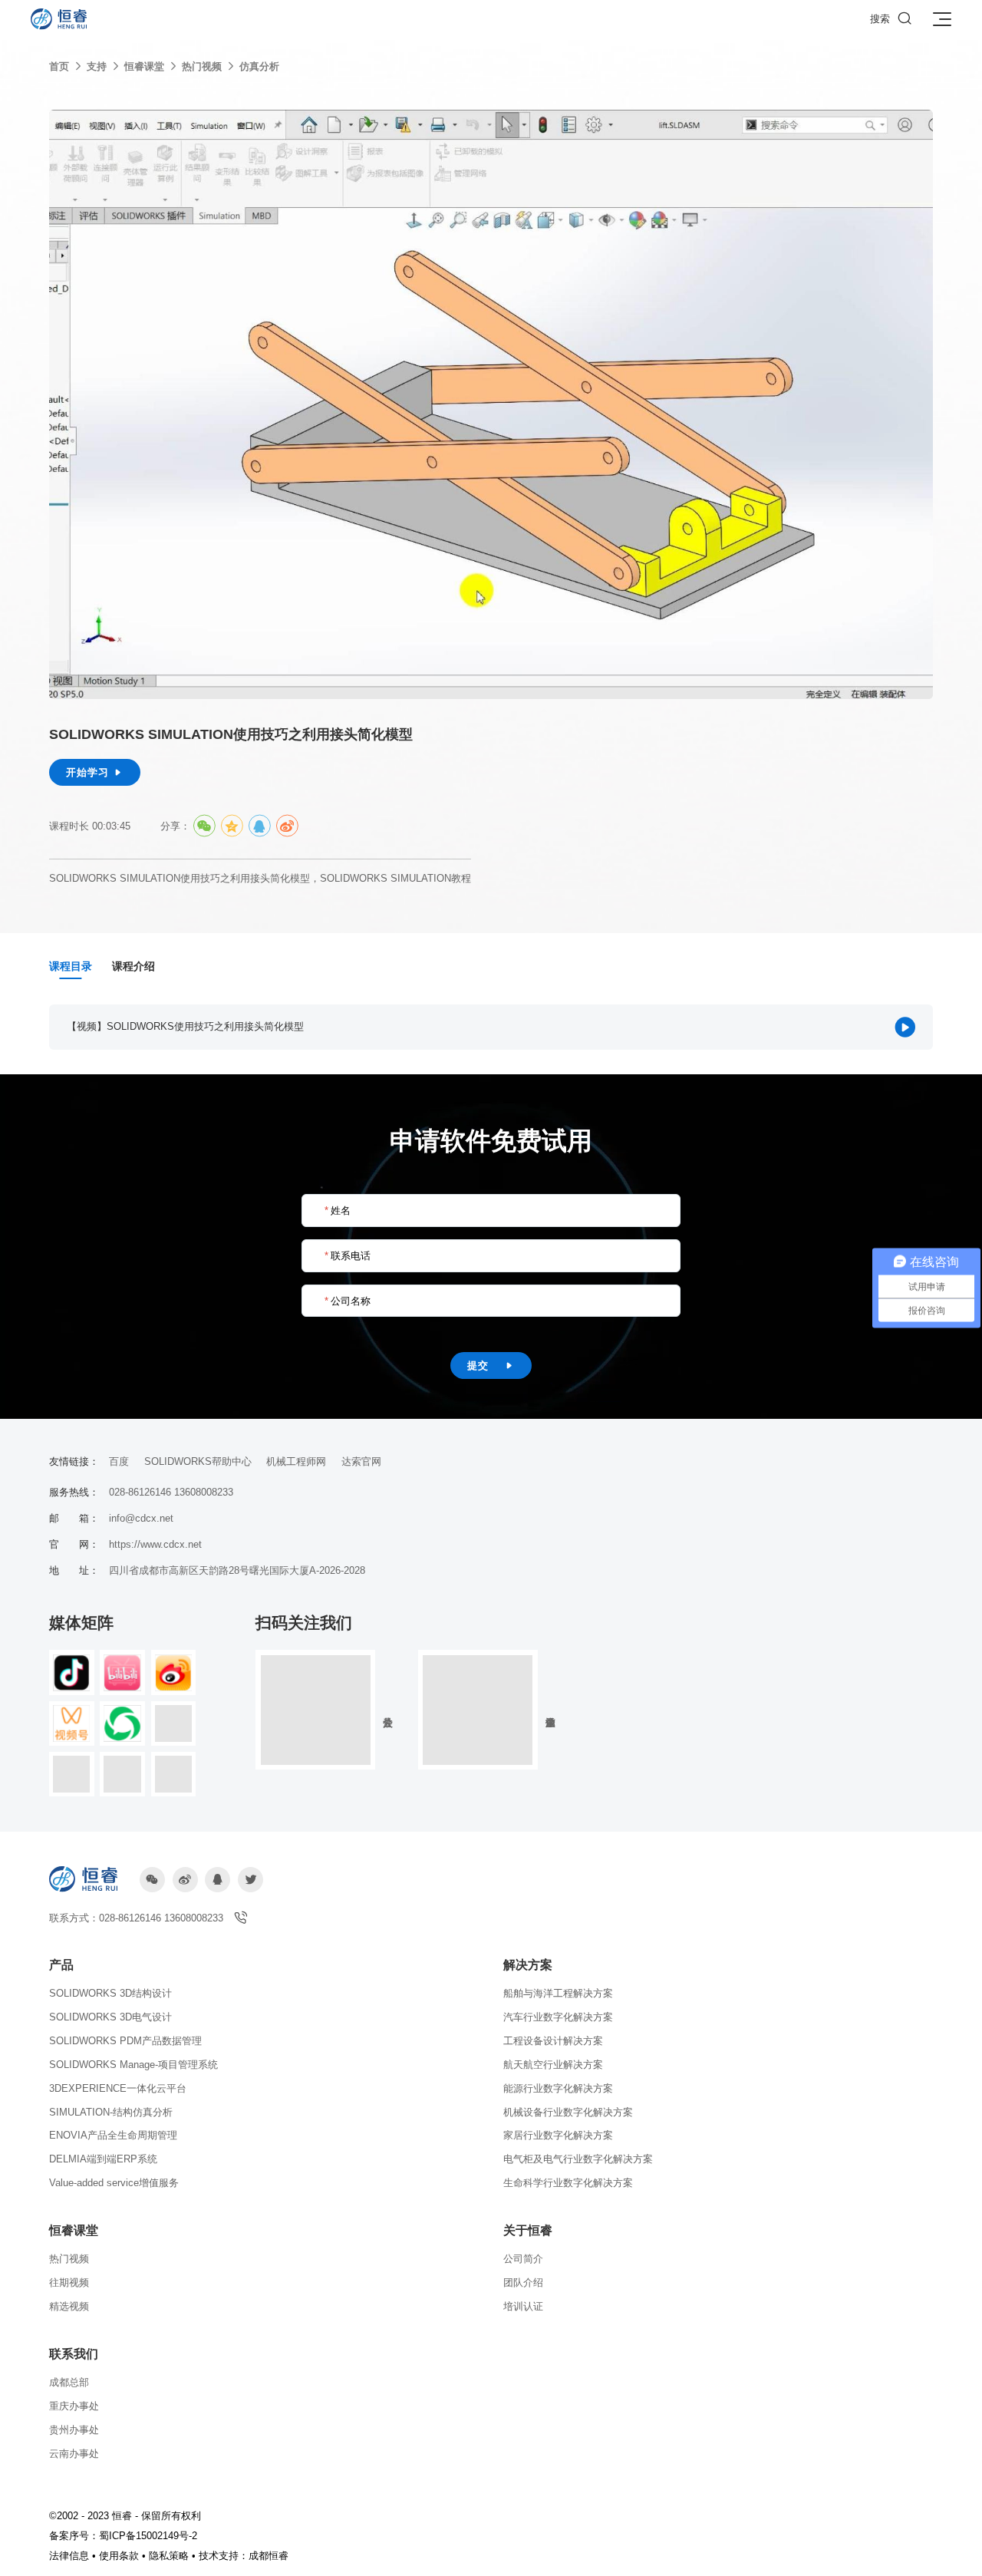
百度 (119, 1461)
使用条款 (119, 2556)
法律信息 (69, 2556)
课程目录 (71, 966)
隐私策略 (169, 2556)
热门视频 (202, 66)
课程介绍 (133, 966)
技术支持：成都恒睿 (244, 2556)
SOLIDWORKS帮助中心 (198, 1461)
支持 (97, 66)
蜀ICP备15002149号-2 (148, 2536)
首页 (59, 66)
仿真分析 (259, 66)
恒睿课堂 (144, 66)
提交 (491, 1366)
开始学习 (95, 772)
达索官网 (361, 1461)
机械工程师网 (296, 1461)
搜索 (891, 18)
